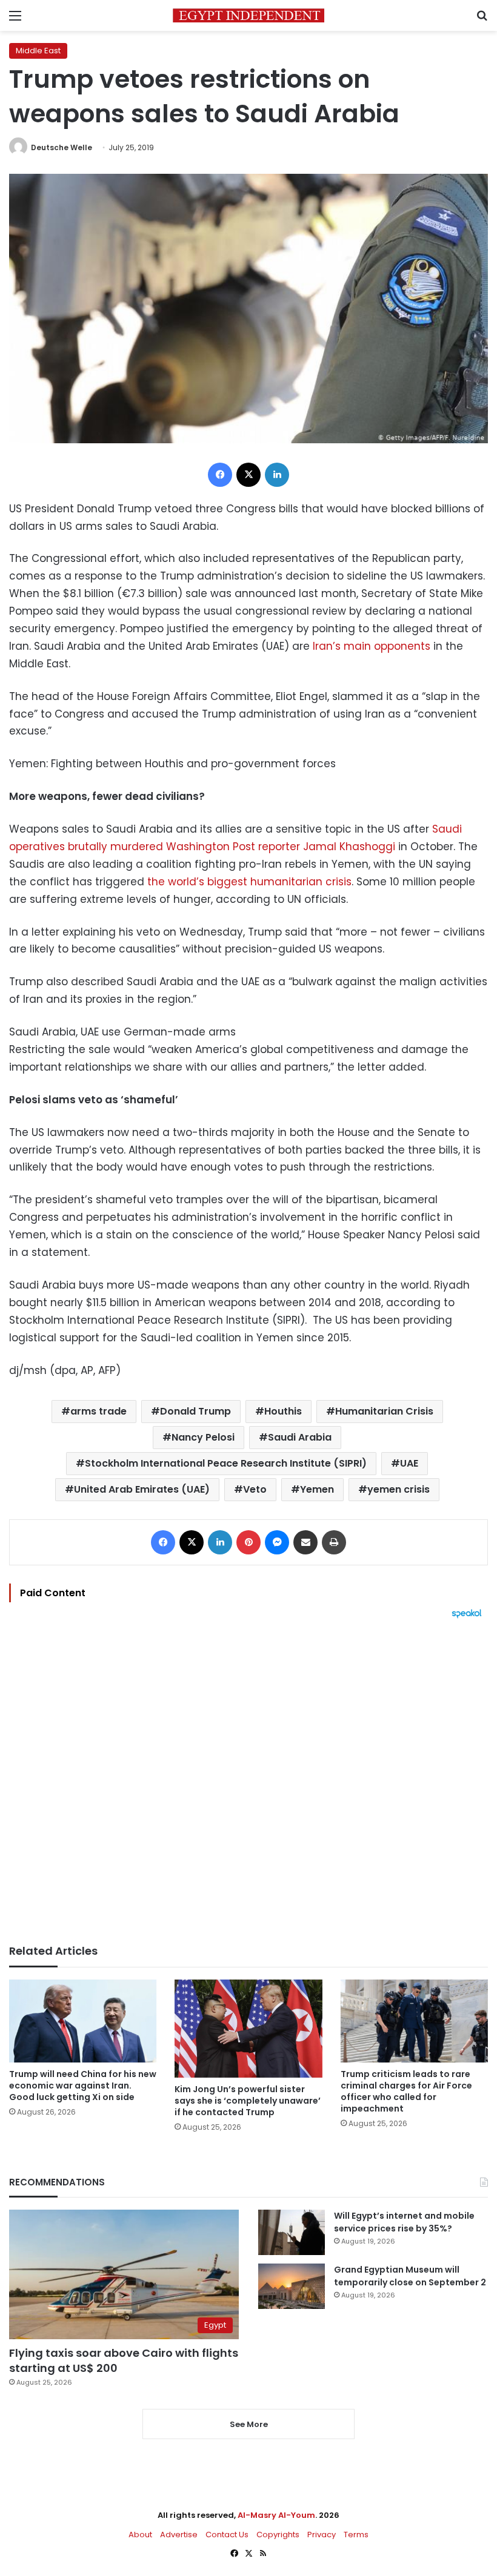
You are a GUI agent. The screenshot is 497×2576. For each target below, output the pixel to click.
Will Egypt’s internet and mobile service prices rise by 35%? (404, 2222)
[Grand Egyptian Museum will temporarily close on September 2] (292, 2286)
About (140, 2535)
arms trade (98, 1411)
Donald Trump (195, 1411)
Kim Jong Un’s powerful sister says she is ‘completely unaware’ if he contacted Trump (248, 2101)
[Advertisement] (248, 1782)
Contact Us (227, 2535)
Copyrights (278, 2535)
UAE (409, 1463)
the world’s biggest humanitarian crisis (249, 882)
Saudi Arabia (300, 1437)
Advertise (179, 2535)
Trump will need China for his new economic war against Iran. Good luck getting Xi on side (83, 2086)
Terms (356, 2535)
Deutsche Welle (62, 147)
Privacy (322, 2535)
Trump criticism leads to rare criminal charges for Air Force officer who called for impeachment (406, 2091)
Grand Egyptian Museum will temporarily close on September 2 (410, 2276)
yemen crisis (399, 1489)
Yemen (317, 1489)
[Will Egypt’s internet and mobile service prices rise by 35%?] (292, 2232)
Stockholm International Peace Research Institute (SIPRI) (226, 1463)
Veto (255, 1489)
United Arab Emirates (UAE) (142, 1489)
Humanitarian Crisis (384, 1411)
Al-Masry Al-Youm (276, 2515)
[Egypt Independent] (248, 15)
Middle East (38, 51)
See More (249, 2424)
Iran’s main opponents (372, 646)
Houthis (283, 1411)
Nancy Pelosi (203, 1437)
